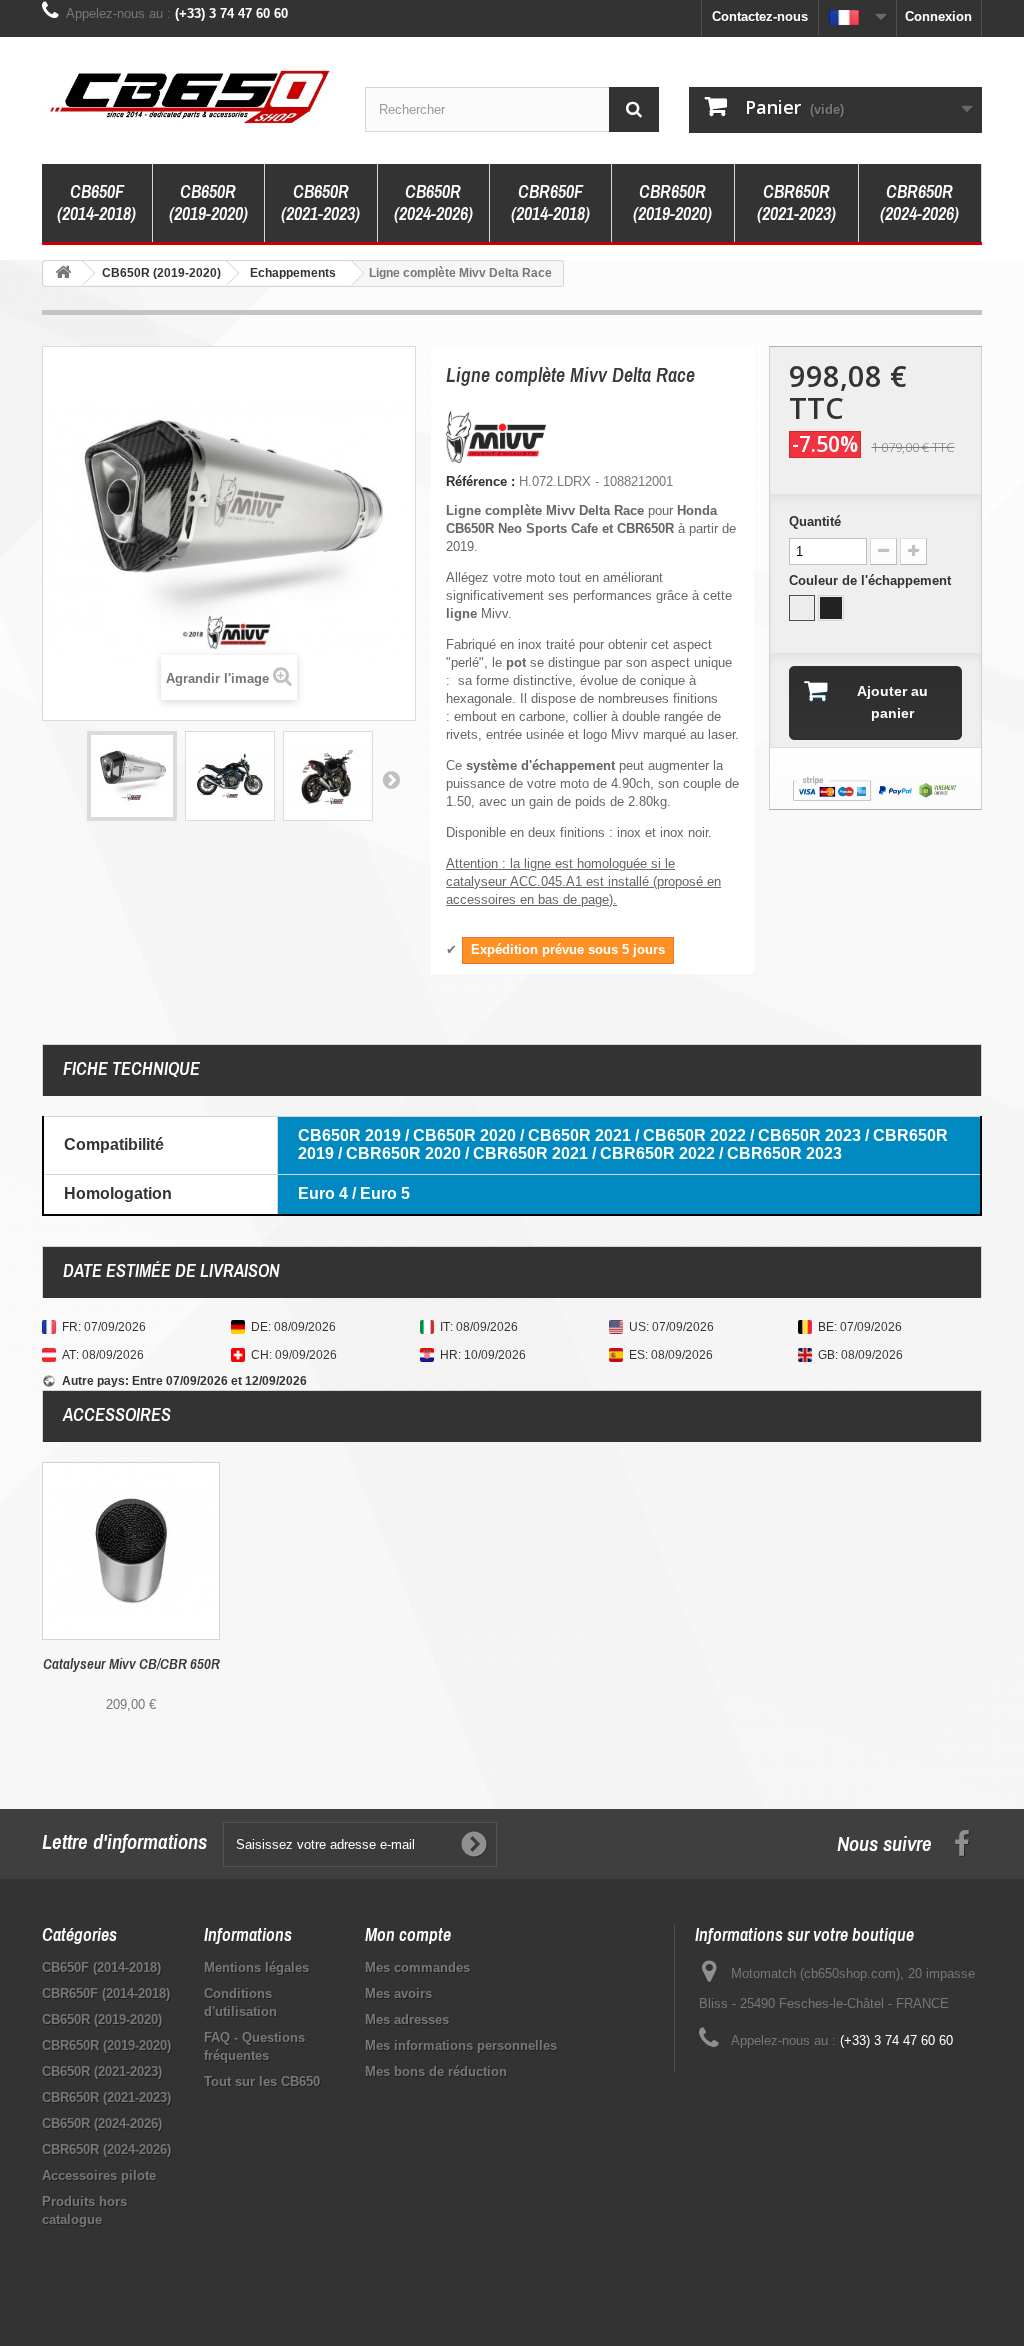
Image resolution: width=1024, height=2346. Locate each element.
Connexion (938, 16)
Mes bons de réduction (436, 2071)
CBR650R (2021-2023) (796, 202)
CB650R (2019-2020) (208, 202)
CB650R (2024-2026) (433, 202)
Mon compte (408, 1934)
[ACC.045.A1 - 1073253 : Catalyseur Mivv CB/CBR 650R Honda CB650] (131, 1551)
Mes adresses (407, 2019)
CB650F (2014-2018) (96, 202)
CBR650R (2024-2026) (919, 202)
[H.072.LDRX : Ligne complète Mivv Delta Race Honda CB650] (132, 776)
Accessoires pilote (99, 2175)
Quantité (815, 521)
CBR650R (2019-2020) (672, 202)
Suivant (391, 779)
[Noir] (831, 608)
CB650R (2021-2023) (320, 202)
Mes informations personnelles (461, 2045)
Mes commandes (417, 1967)
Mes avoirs (398, 1993)
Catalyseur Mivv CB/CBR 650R (131, 1664)
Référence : (480, 481)
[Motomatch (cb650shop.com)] (188, 95)
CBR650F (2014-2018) (550, 202)
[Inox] (802, 608)
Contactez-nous (760, 16)
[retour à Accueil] (63, 273)
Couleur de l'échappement (872, 580)
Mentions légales (256, 1967)
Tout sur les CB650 (262, 2081)
